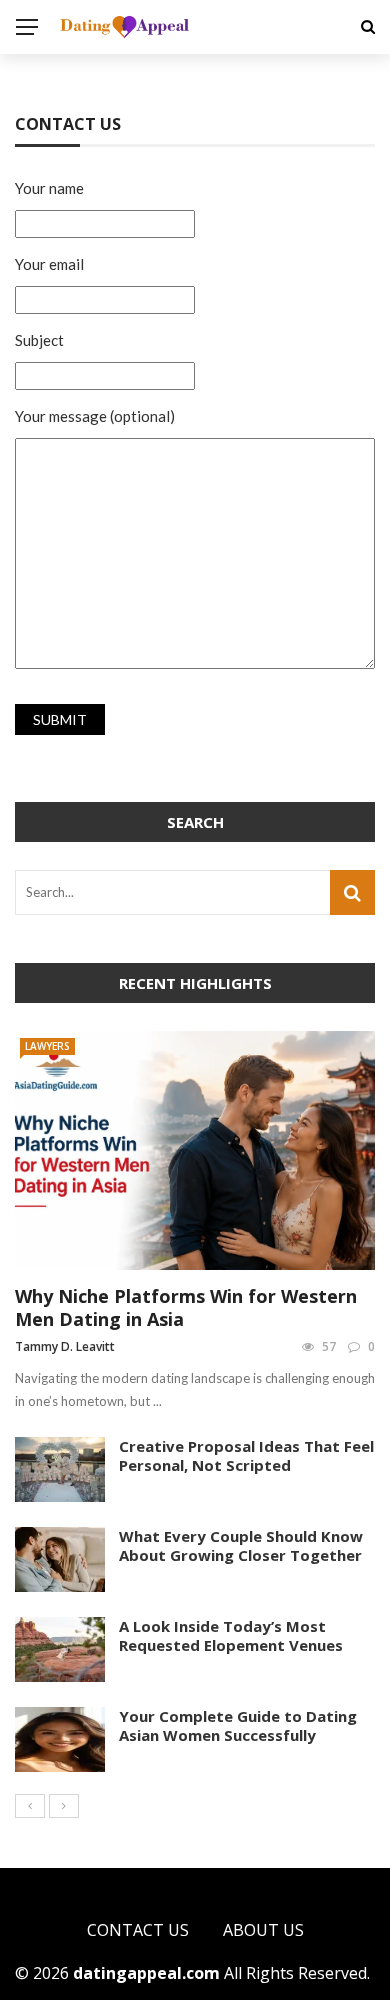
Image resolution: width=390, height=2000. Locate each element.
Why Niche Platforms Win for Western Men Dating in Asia (186, 1307)
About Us (263, 1930)
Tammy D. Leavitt (65, 1346)
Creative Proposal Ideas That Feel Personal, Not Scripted (246, 1456)
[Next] (64, 1806)
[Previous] (30, 1806)
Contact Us (138, 1930)
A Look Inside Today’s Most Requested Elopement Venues (231, 1636)
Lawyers (47, 1046)
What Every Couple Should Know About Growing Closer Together (241, 1546)
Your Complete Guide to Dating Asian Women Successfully (238, 1726)
